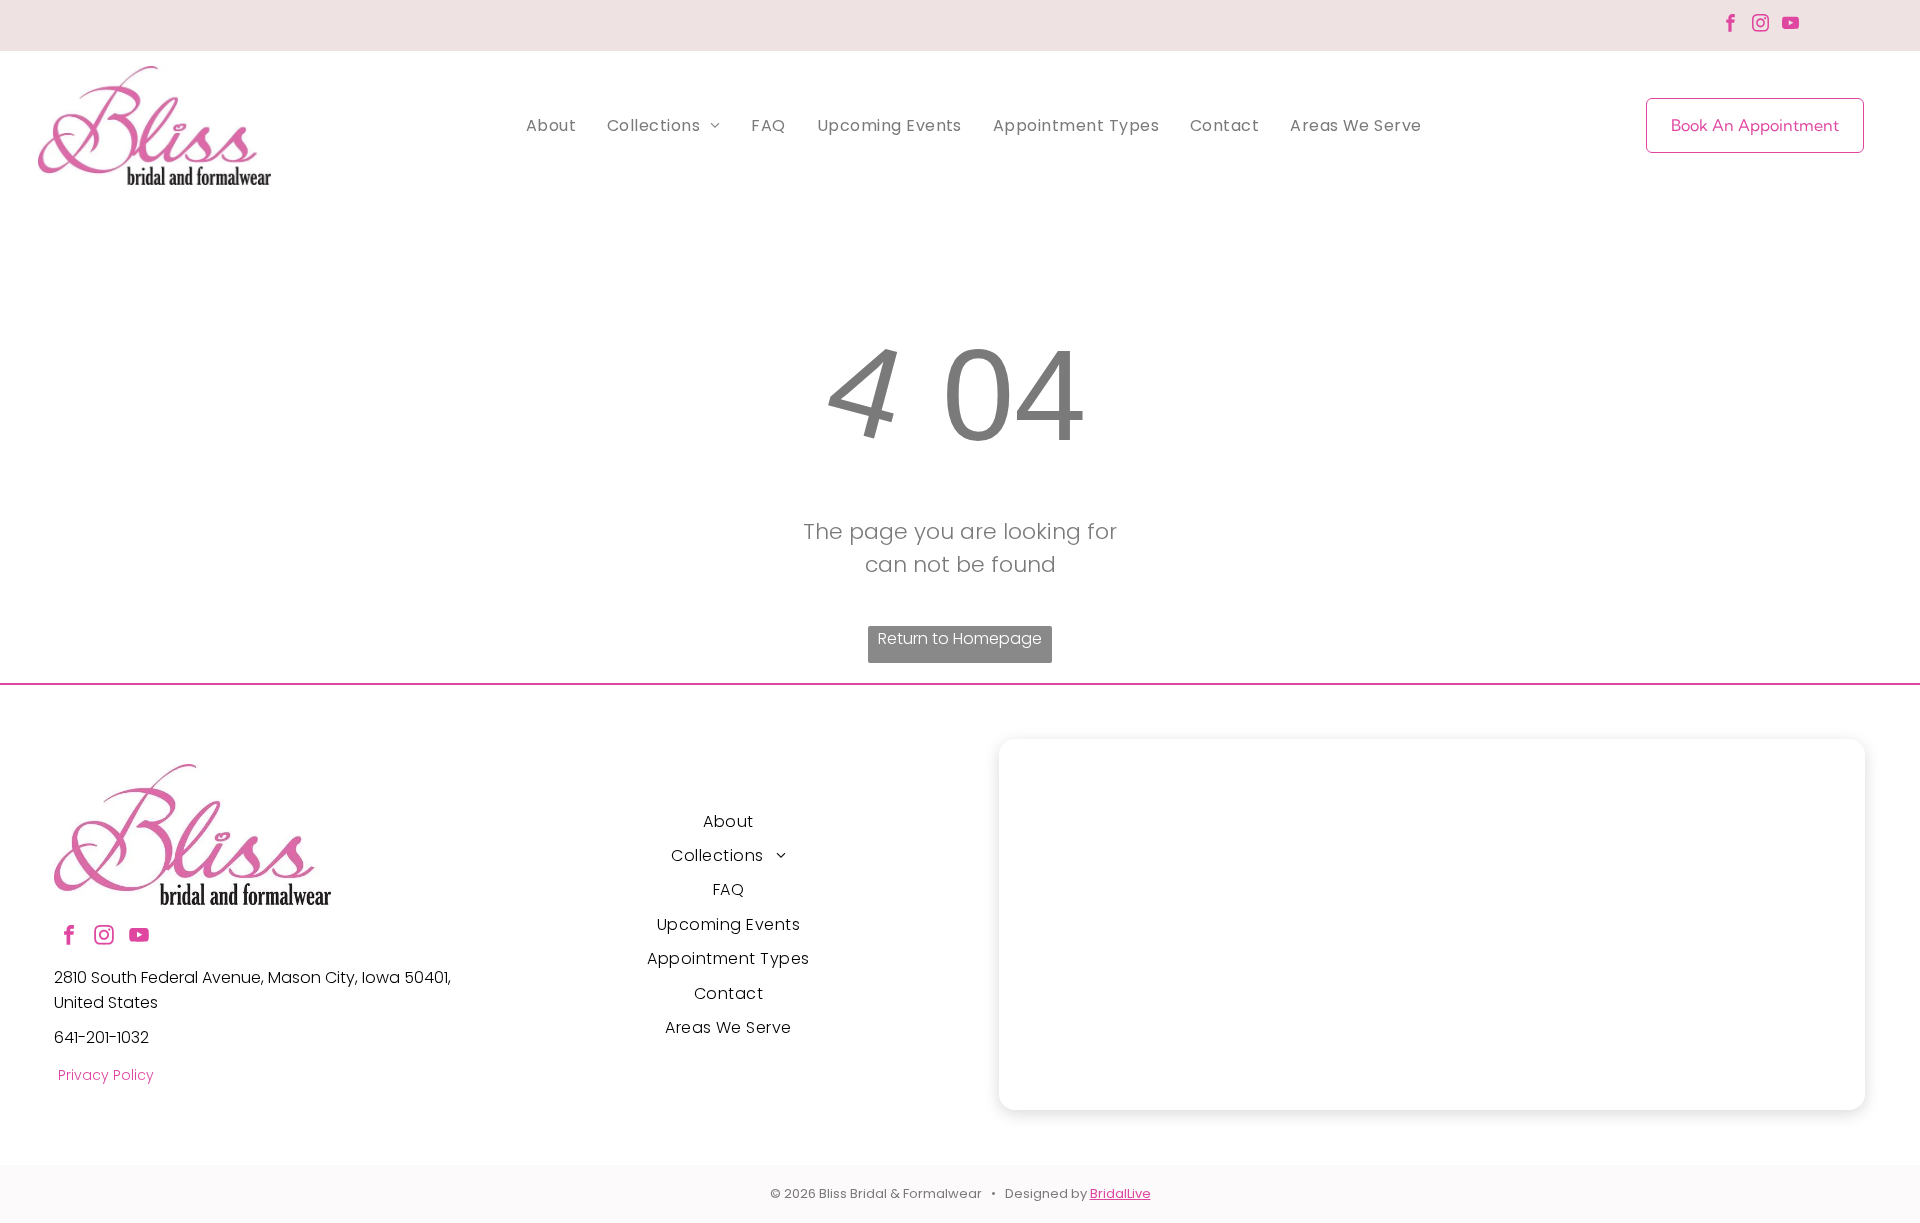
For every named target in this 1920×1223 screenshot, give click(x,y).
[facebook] (1730, 26)
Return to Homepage (960, 638)
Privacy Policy (106, 1075)
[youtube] (1790, 26)
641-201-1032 (101, 1037)
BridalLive (1120, 1193)
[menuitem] (551, 125)
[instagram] (1760, 26)
